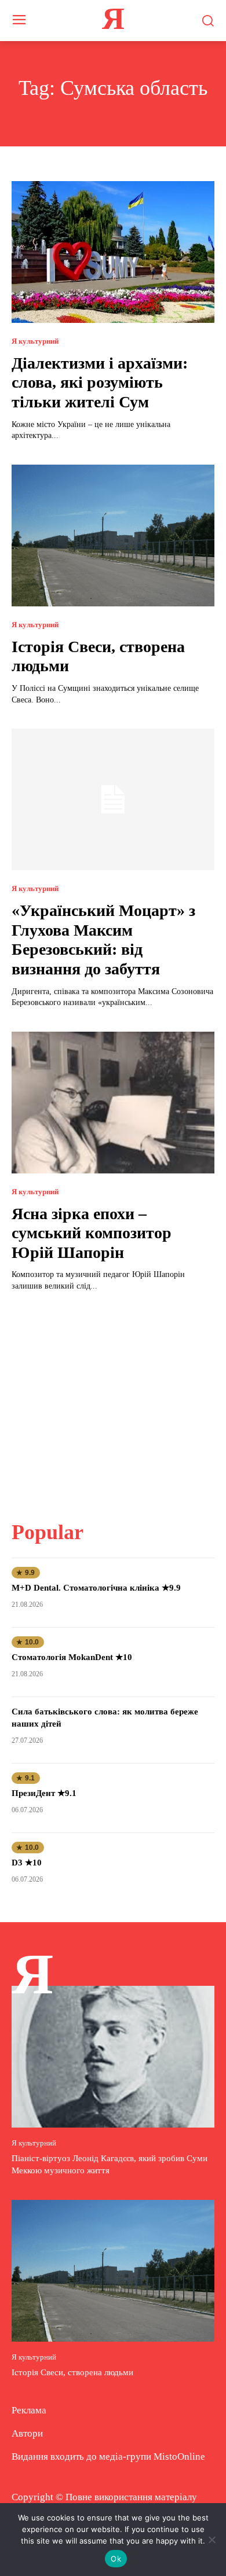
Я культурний (35, 341)
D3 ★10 (27, 1863)
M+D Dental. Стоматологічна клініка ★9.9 (96, 1588)
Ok (116, 2559)
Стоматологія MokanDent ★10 (72, 1657)
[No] (212, 2540)
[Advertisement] (113, 1399)
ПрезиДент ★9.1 (44, 1793)
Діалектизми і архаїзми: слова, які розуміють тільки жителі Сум (100, 382)
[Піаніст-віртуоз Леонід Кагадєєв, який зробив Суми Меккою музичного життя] (113, 2057)
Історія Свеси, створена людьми (72, 2372)
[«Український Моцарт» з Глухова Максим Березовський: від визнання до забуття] (113, 799)
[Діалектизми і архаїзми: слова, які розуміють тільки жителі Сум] (113, 252)
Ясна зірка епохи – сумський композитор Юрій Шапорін (92, 1233)
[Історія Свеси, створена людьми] (113, 536)
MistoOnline (179, 2457)
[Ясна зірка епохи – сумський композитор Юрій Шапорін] (113, 1103)
